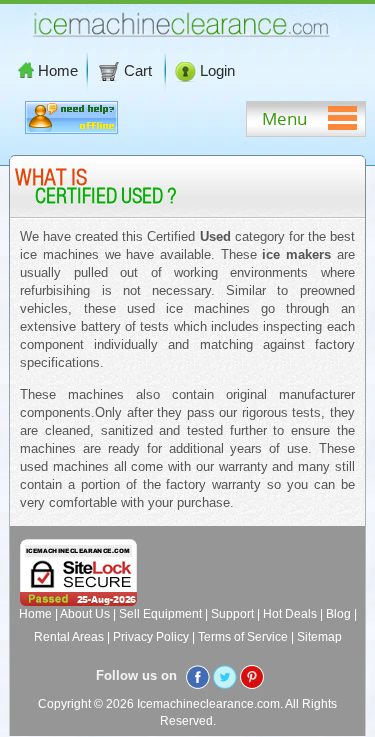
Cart (140, 70)
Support (232, 614)
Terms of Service (243, 637)
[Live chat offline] (71, 129)
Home (58, 70)
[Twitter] (225, 676)
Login (217, 70)
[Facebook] (198, 676)
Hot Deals (290, 614)
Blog (338, 614)
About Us (85, 614)
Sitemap (319, 637)
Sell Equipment (160, 614)
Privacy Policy (151, 637)
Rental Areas (69, 637)
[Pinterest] (252, 676)
